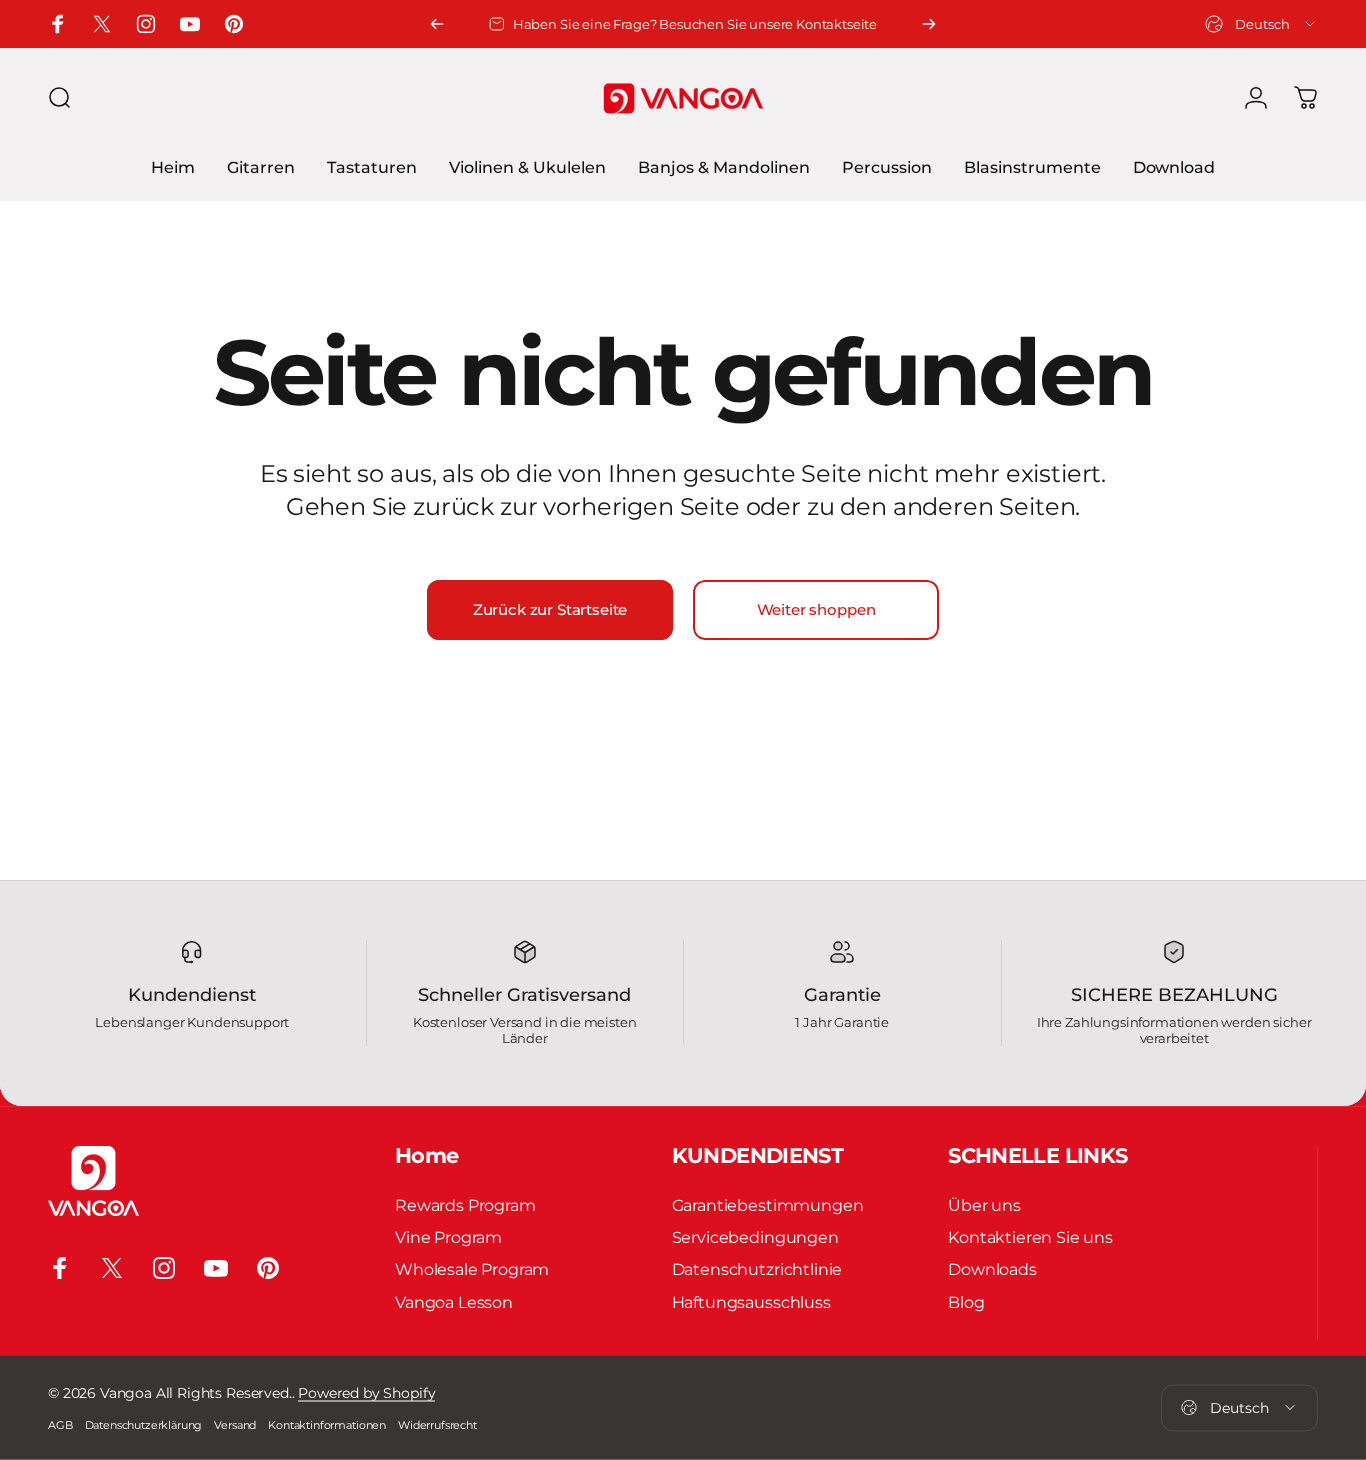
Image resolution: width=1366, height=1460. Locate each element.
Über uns (984, 1205)
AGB (60, 1425)
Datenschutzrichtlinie (757, 1270)
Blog (966, 1302)
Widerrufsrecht (437, 1425)
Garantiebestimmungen (768, 1205)
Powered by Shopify (366, 1393)
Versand (235, 1425)
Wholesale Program (472, 1270)
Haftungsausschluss (751, 1302)
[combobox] (1261, 24)
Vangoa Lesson (454, 1302)
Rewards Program (465, 1205)
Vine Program (448, 1237)
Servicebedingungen (755, 1237)
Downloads (992, 1270)
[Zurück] (437, 24)
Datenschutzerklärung (144, 1425)
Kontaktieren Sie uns (1030, 1237)
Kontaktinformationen (327, 1425)
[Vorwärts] (929, 24)
